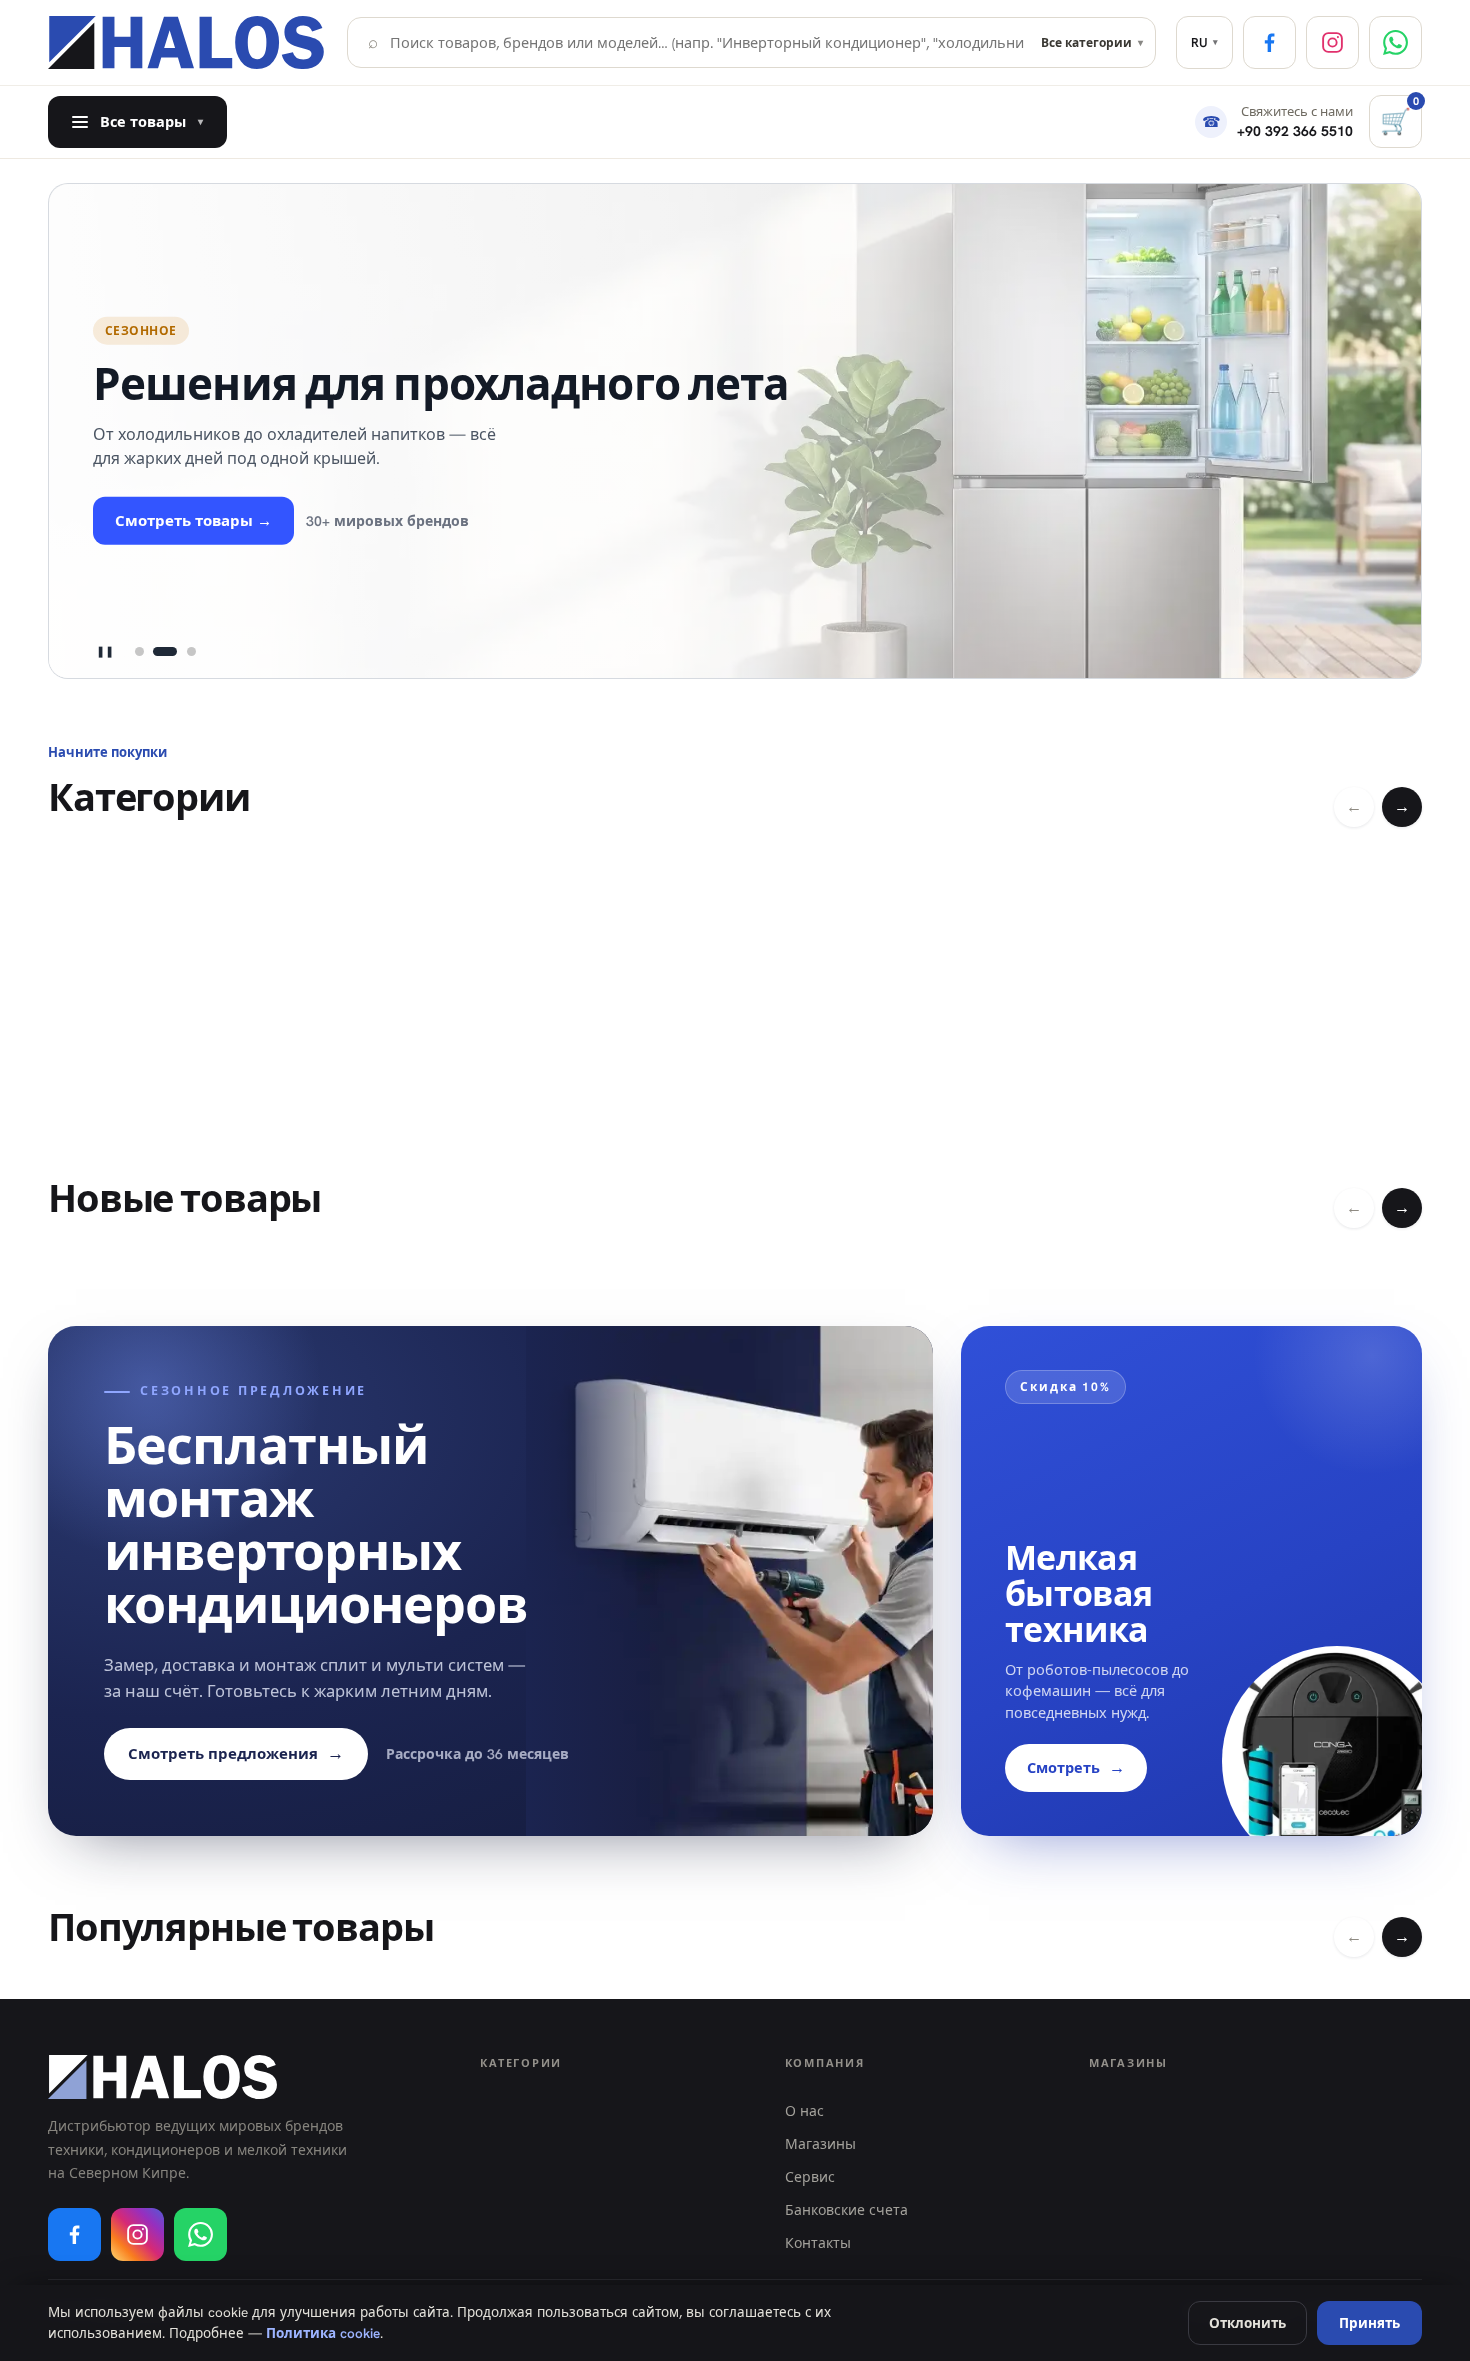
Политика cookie (323, 2333)
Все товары (151, 121)
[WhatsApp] (1395, 42)
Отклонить (1247, 2323)
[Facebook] (1269, 42)
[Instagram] (1332, 42)
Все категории (1092, 43)
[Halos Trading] (187, 42)
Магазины (820, 2144)
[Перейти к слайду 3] (191, 652)
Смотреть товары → (193, 521)
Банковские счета (846, 2210)
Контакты (818, 2243)
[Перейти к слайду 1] (139, 652)
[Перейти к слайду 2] (165, 652)
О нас (804, 2111)
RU (1204, 42)
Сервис (810, 2177)
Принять (1369, 2323)
